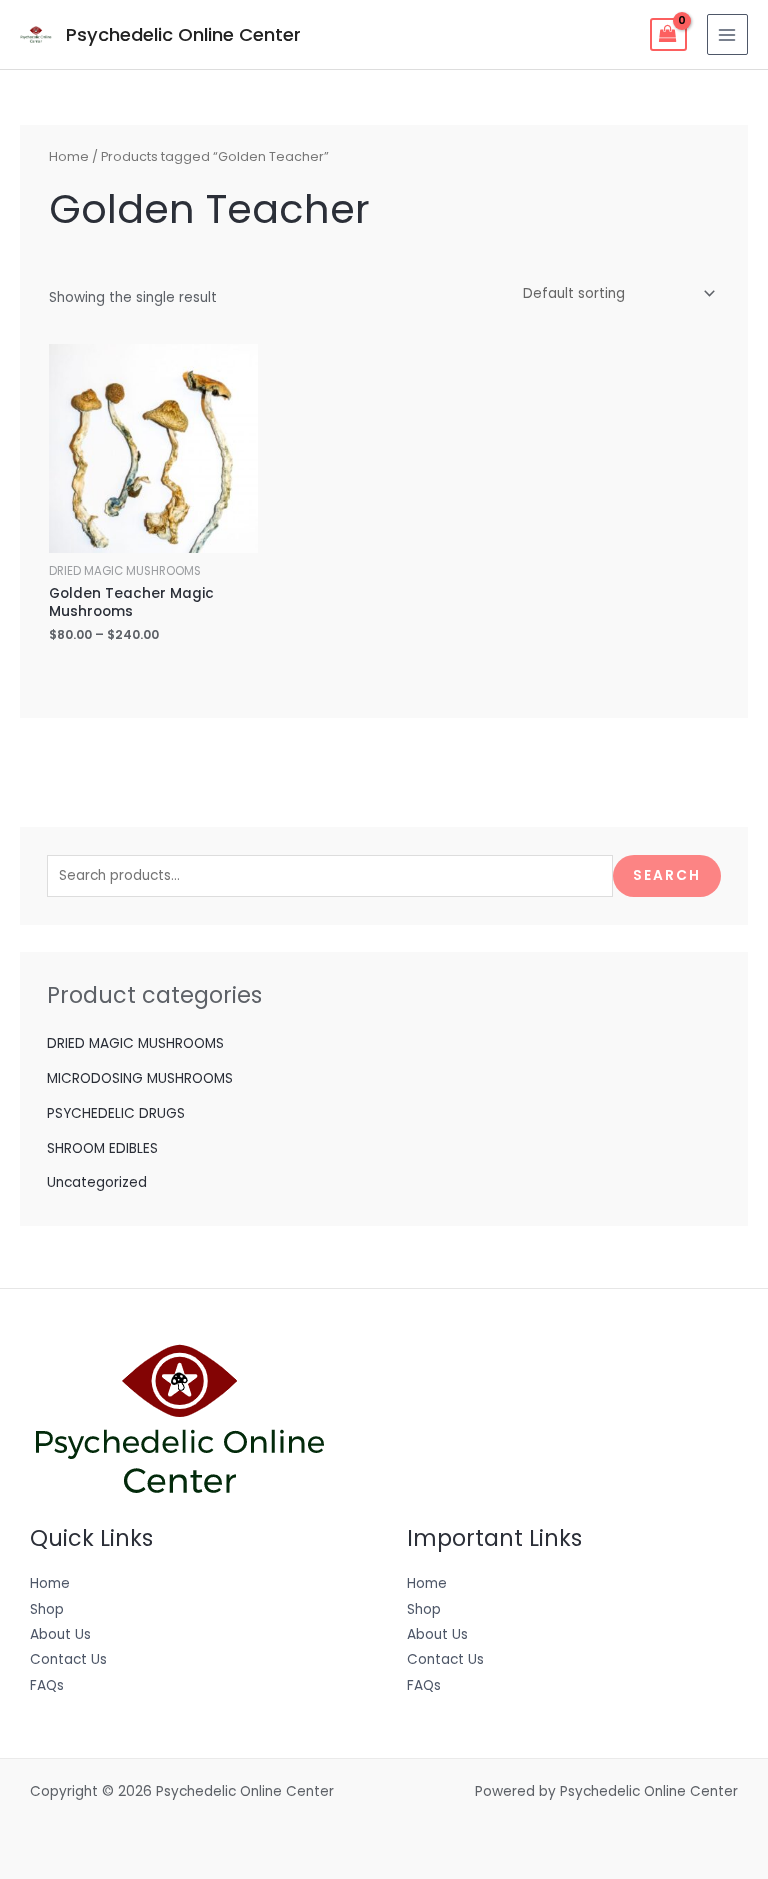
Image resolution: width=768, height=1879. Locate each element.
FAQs (47, 1685)
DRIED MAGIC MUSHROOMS (135, 1043)
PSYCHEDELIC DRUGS (116, 1113)
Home (69, 156)
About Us (60, 1634)
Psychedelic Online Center (183, 34)
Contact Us (68, 1659)
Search (667, 875)
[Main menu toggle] (727, 34)
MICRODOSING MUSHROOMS (140, 1078)
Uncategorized (97, 1182)
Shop (47, 1609)
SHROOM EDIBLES (102, 1148)
